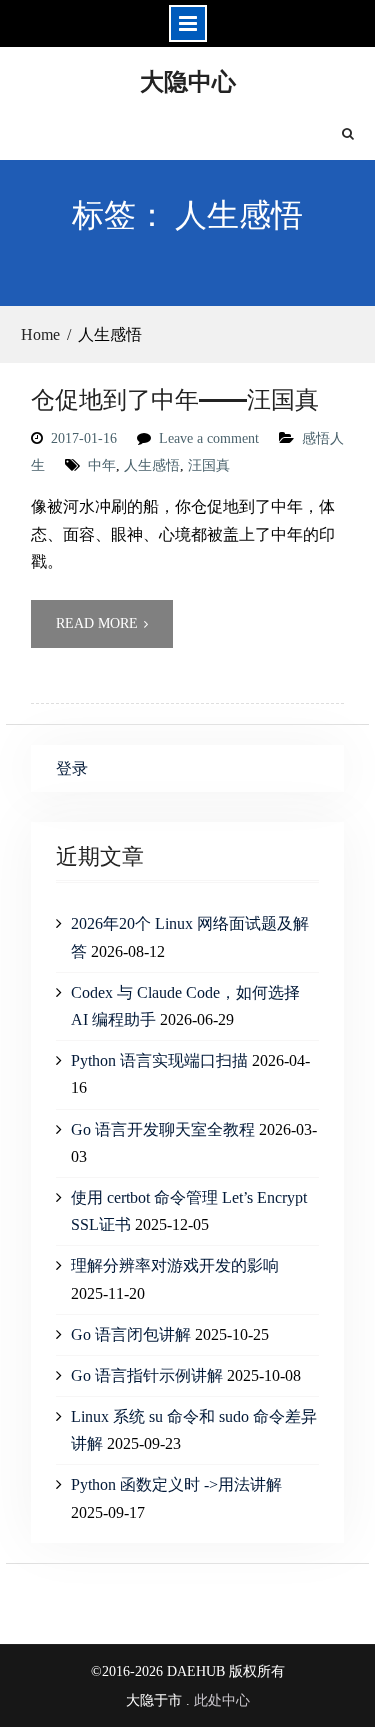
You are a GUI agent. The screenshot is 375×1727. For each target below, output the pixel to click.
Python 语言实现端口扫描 (159, 1060)
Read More (97, 623)
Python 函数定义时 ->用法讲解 (176, 1484)
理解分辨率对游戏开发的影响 (175, 1265)
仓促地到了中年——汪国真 (175, 398)
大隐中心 (188, 80)
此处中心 (222, 1700)
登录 (72, 768)
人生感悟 (152, 465)
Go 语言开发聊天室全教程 (163, 1129)
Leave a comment (209, 438)
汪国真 (209, 465)
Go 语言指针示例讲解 (147, 1375)
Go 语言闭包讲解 (131, 1334)
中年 (102, 465)
